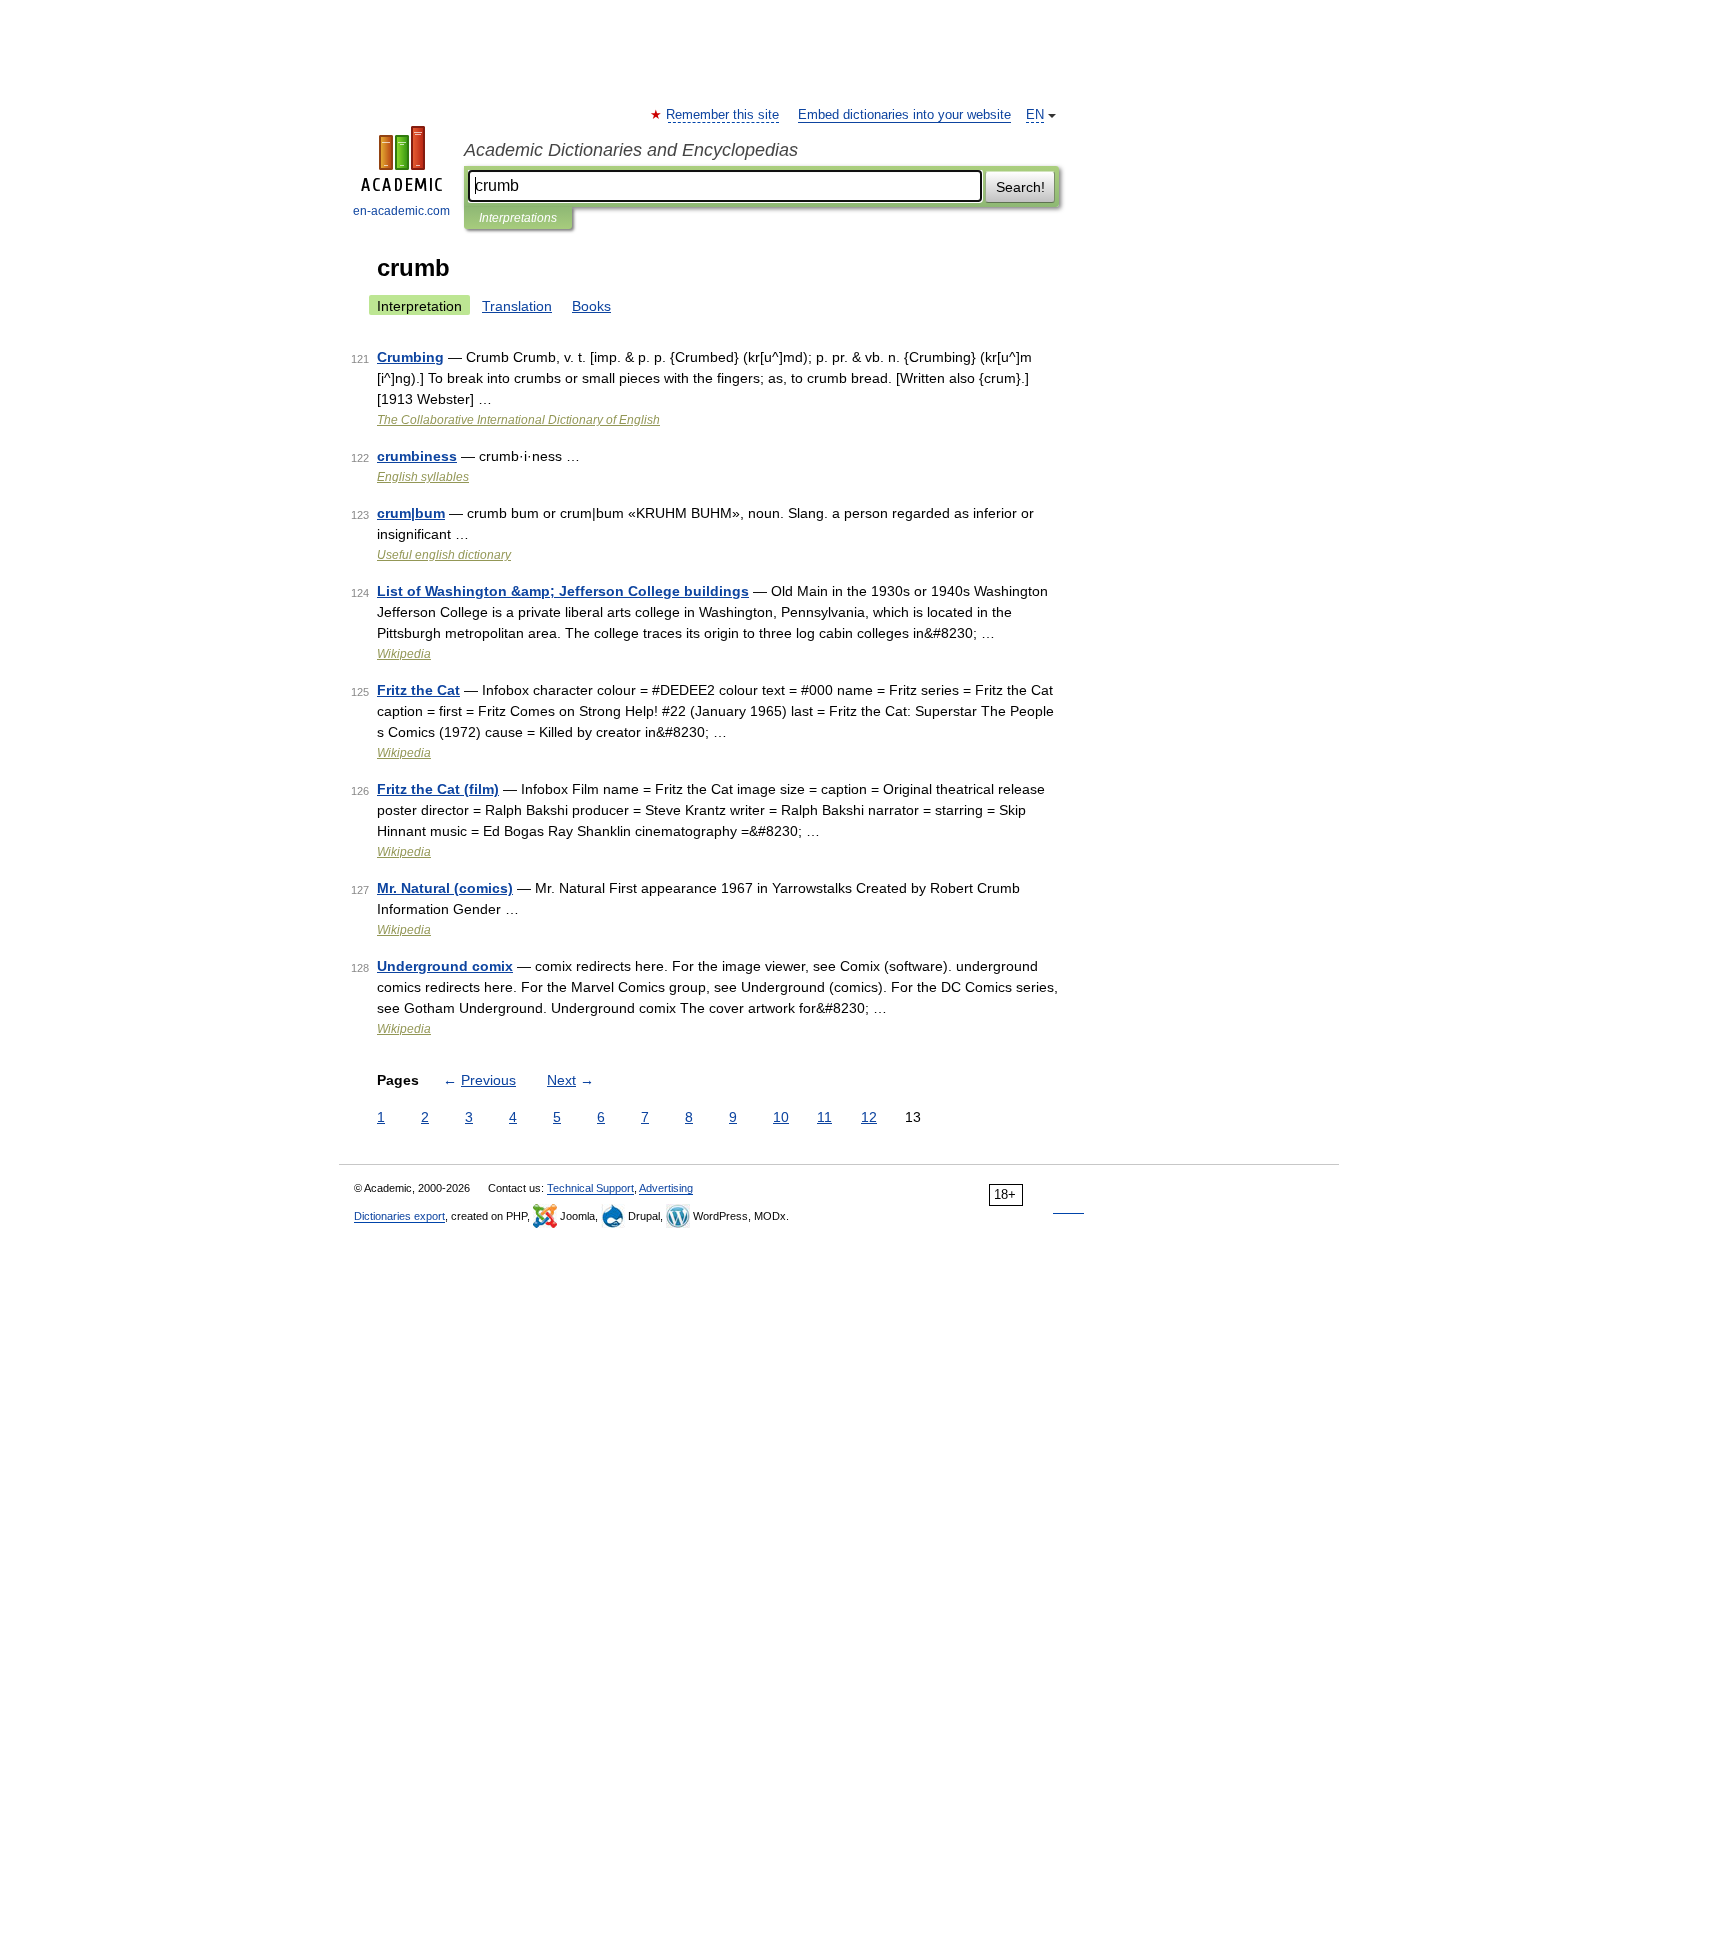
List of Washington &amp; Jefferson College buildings (563, 591)
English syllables (423, 477)
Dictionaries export (399, 1216)
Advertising (666, 1188)
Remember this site (723, 115)
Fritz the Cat (418, 690)
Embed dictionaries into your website (904, 115)
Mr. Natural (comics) (445, 888)
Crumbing (410, 357)
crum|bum (411, 513)
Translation (517, 306)
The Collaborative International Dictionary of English (518, 420)
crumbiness (417, 456)
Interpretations (518, 218)
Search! (1020, 187)
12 (869, 1117)
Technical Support (590, 1188)
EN (1035, 115)
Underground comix (445, 966)
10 (781, 1117)
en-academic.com (401, 211)
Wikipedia (404, 654)
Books (591, 306)
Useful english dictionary (444, 555)
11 (824, 1117)
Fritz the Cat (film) (438, 789)
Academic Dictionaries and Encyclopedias (631, 150)
